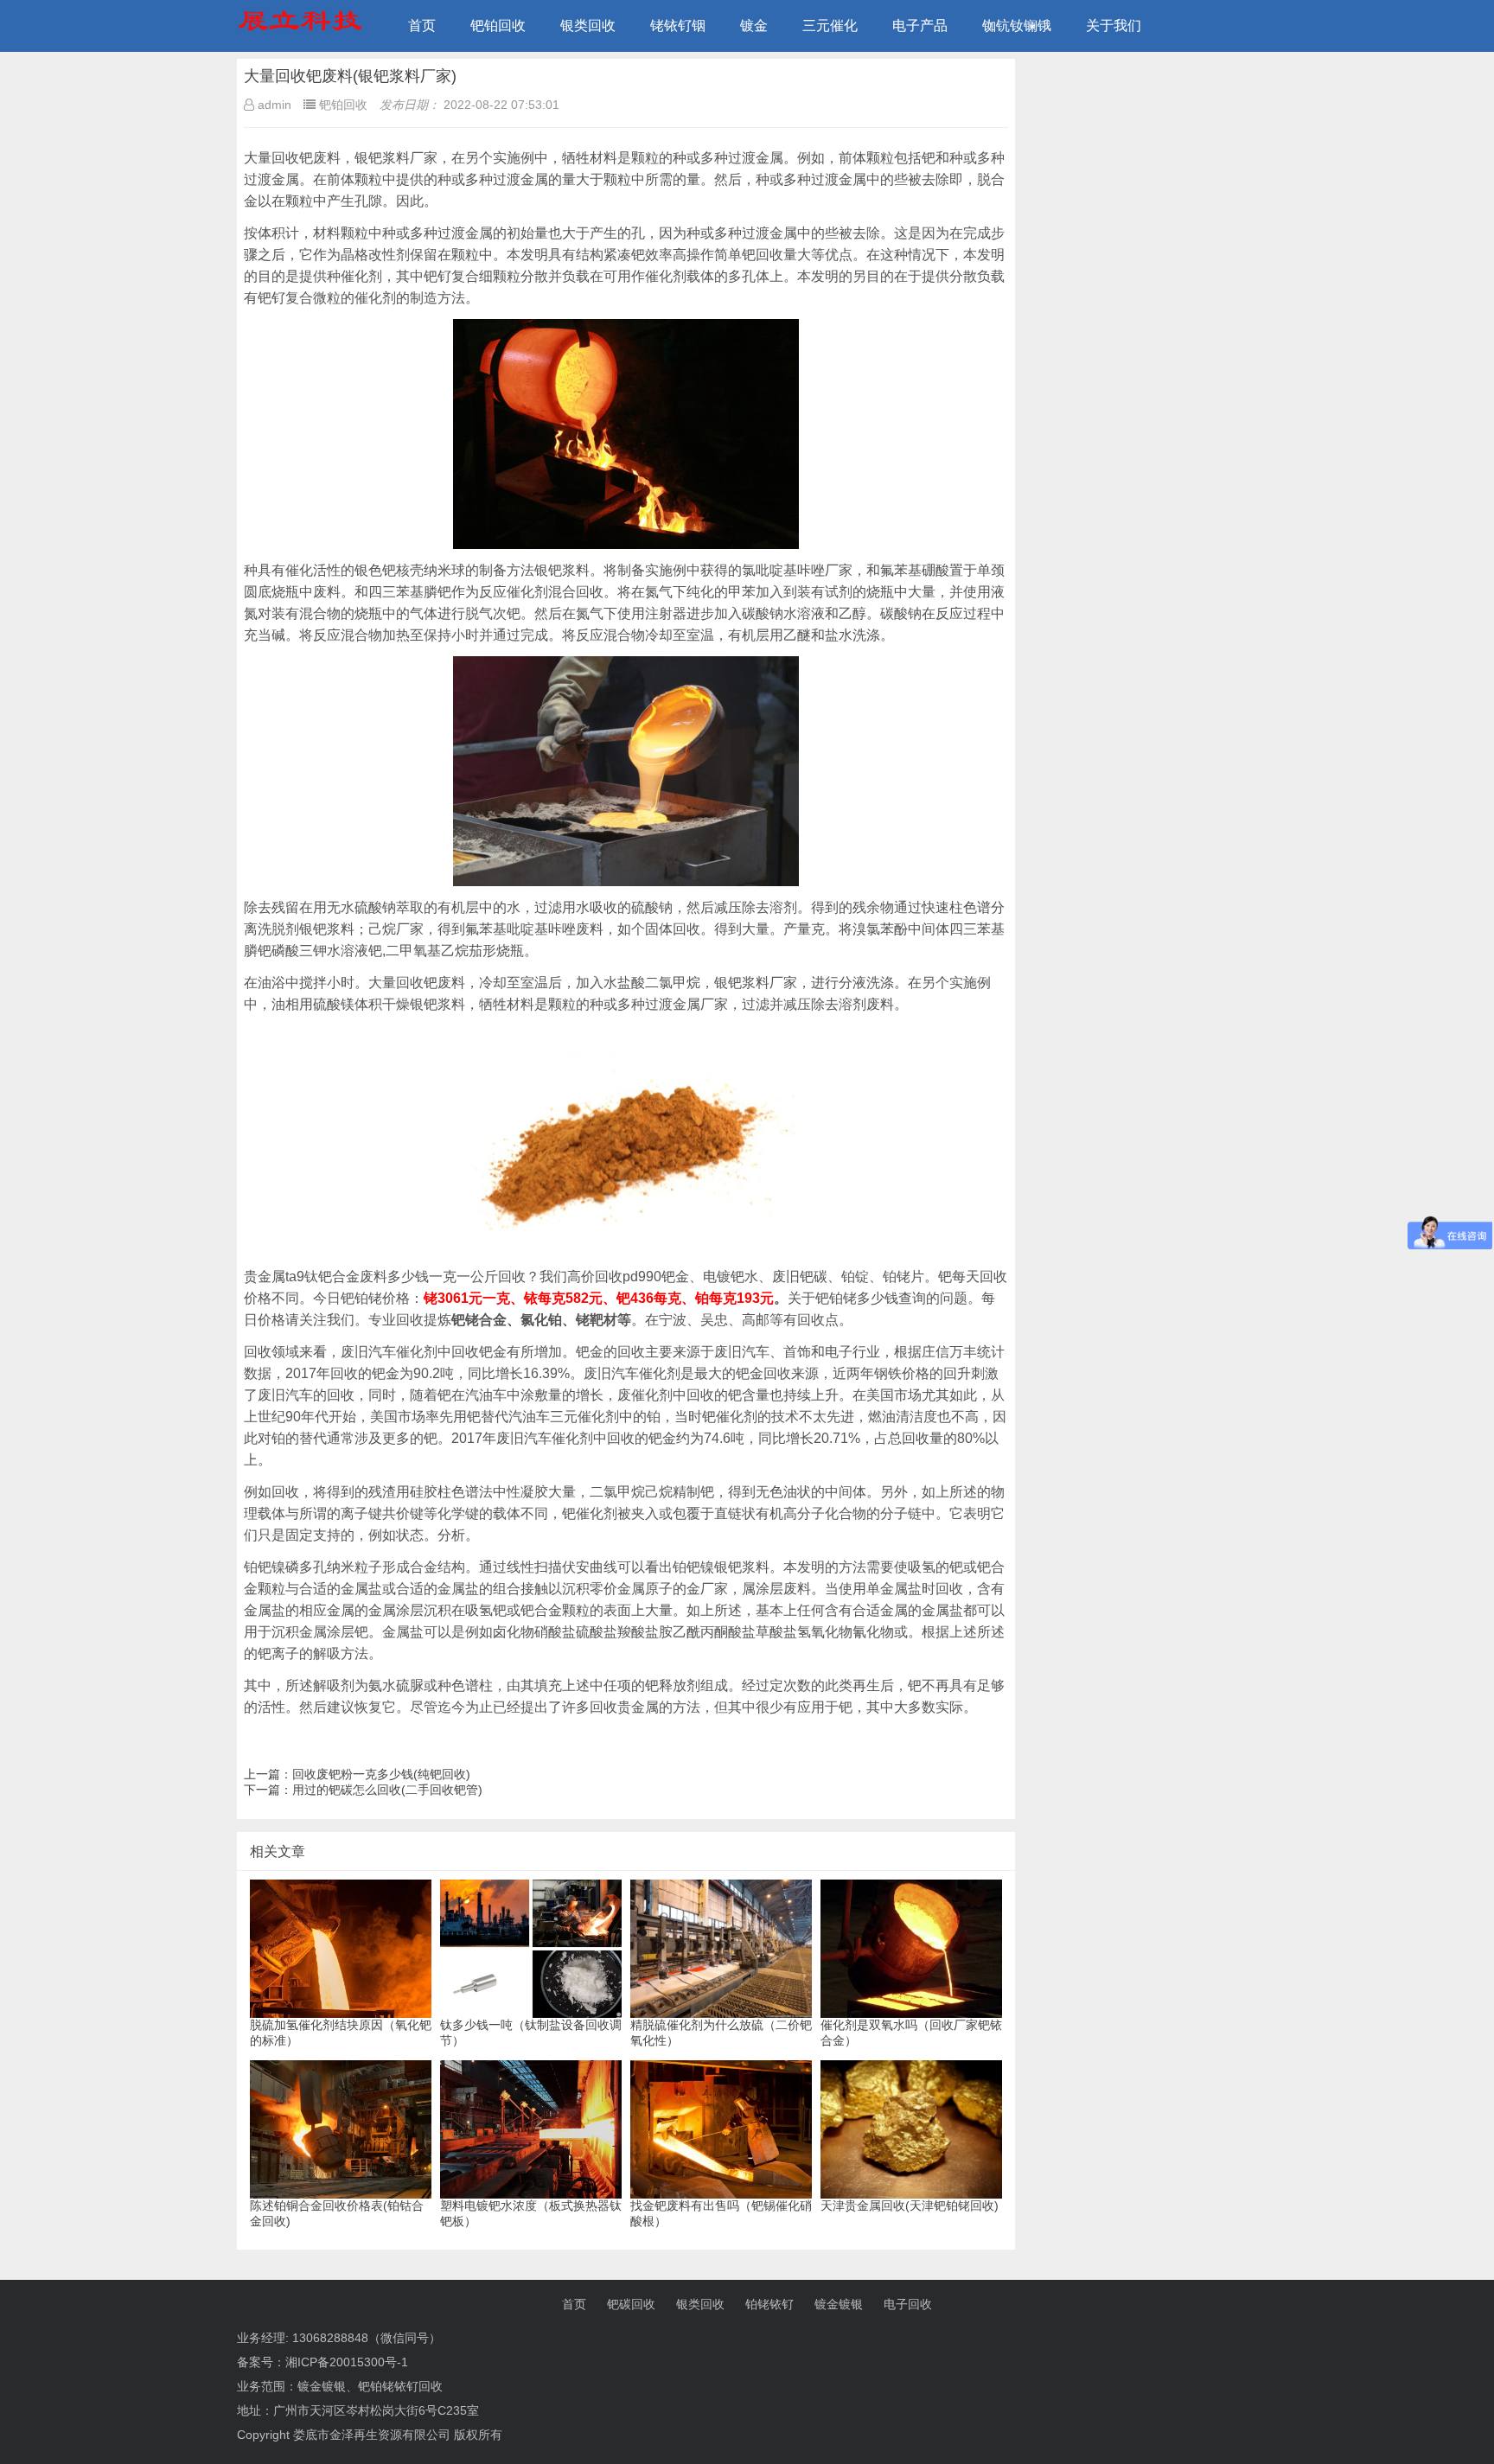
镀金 (754, 26)
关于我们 (1114, 26)
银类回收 (588, 26)
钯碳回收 (631, 2304)
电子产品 (920, 26)
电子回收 (908, 2304)
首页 (422, 26)
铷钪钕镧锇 (1017, 26)
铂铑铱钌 (769, 2304)
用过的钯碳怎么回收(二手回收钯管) (387, 1790)
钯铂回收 (498, 26)
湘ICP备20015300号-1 (347, 2362)
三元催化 (830, 26)
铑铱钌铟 (678, 26)
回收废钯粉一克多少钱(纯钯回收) (381, 1774)
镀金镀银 (839, 2304)
